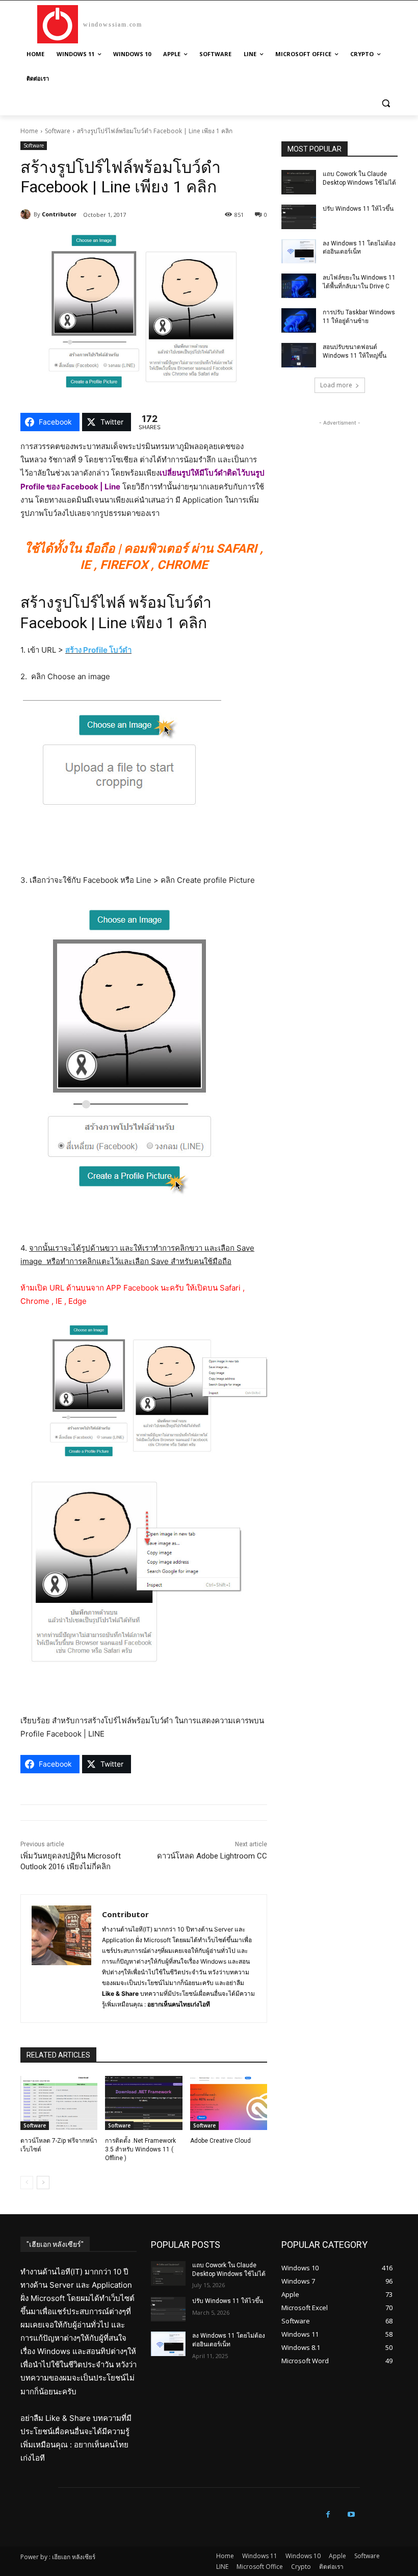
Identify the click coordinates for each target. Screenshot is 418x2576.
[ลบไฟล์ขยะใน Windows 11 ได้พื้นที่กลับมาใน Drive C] (299, 286)
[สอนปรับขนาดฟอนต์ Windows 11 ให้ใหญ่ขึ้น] (299, 355)
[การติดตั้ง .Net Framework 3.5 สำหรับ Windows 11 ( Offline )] (143, 2103)
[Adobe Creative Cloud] (229, 2103)
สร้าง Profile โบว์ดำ (98, 650)
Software (58, 131)
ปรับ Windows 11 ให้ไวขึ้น (358, 209)
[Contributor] (27, 214)
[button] (386, 103)
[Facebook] (328, 2515)
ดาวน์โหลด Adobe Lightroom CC (212, 1856)
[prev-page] (27, 2183)
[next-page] (43, 2183)
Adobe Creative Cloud (220, 2141)
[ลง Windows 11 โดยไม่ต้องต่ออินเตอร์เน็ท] (299, 252)
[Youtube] (351, 2515)
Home (29, 131)
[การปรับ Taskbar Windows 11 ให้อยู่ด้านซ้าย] (299, 320)
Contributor (59, 214)
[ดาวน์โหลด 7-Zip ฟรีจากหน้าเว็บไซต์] (59, 2103)
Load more (336, 385)
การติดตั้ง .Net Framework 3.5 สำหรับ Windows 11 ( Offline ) (140, 2149)
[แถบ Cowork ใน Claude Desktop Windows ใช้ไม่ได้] (299, 182)
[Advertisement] (339, 479)
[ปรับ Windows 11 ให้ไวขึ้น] (299, 217)
